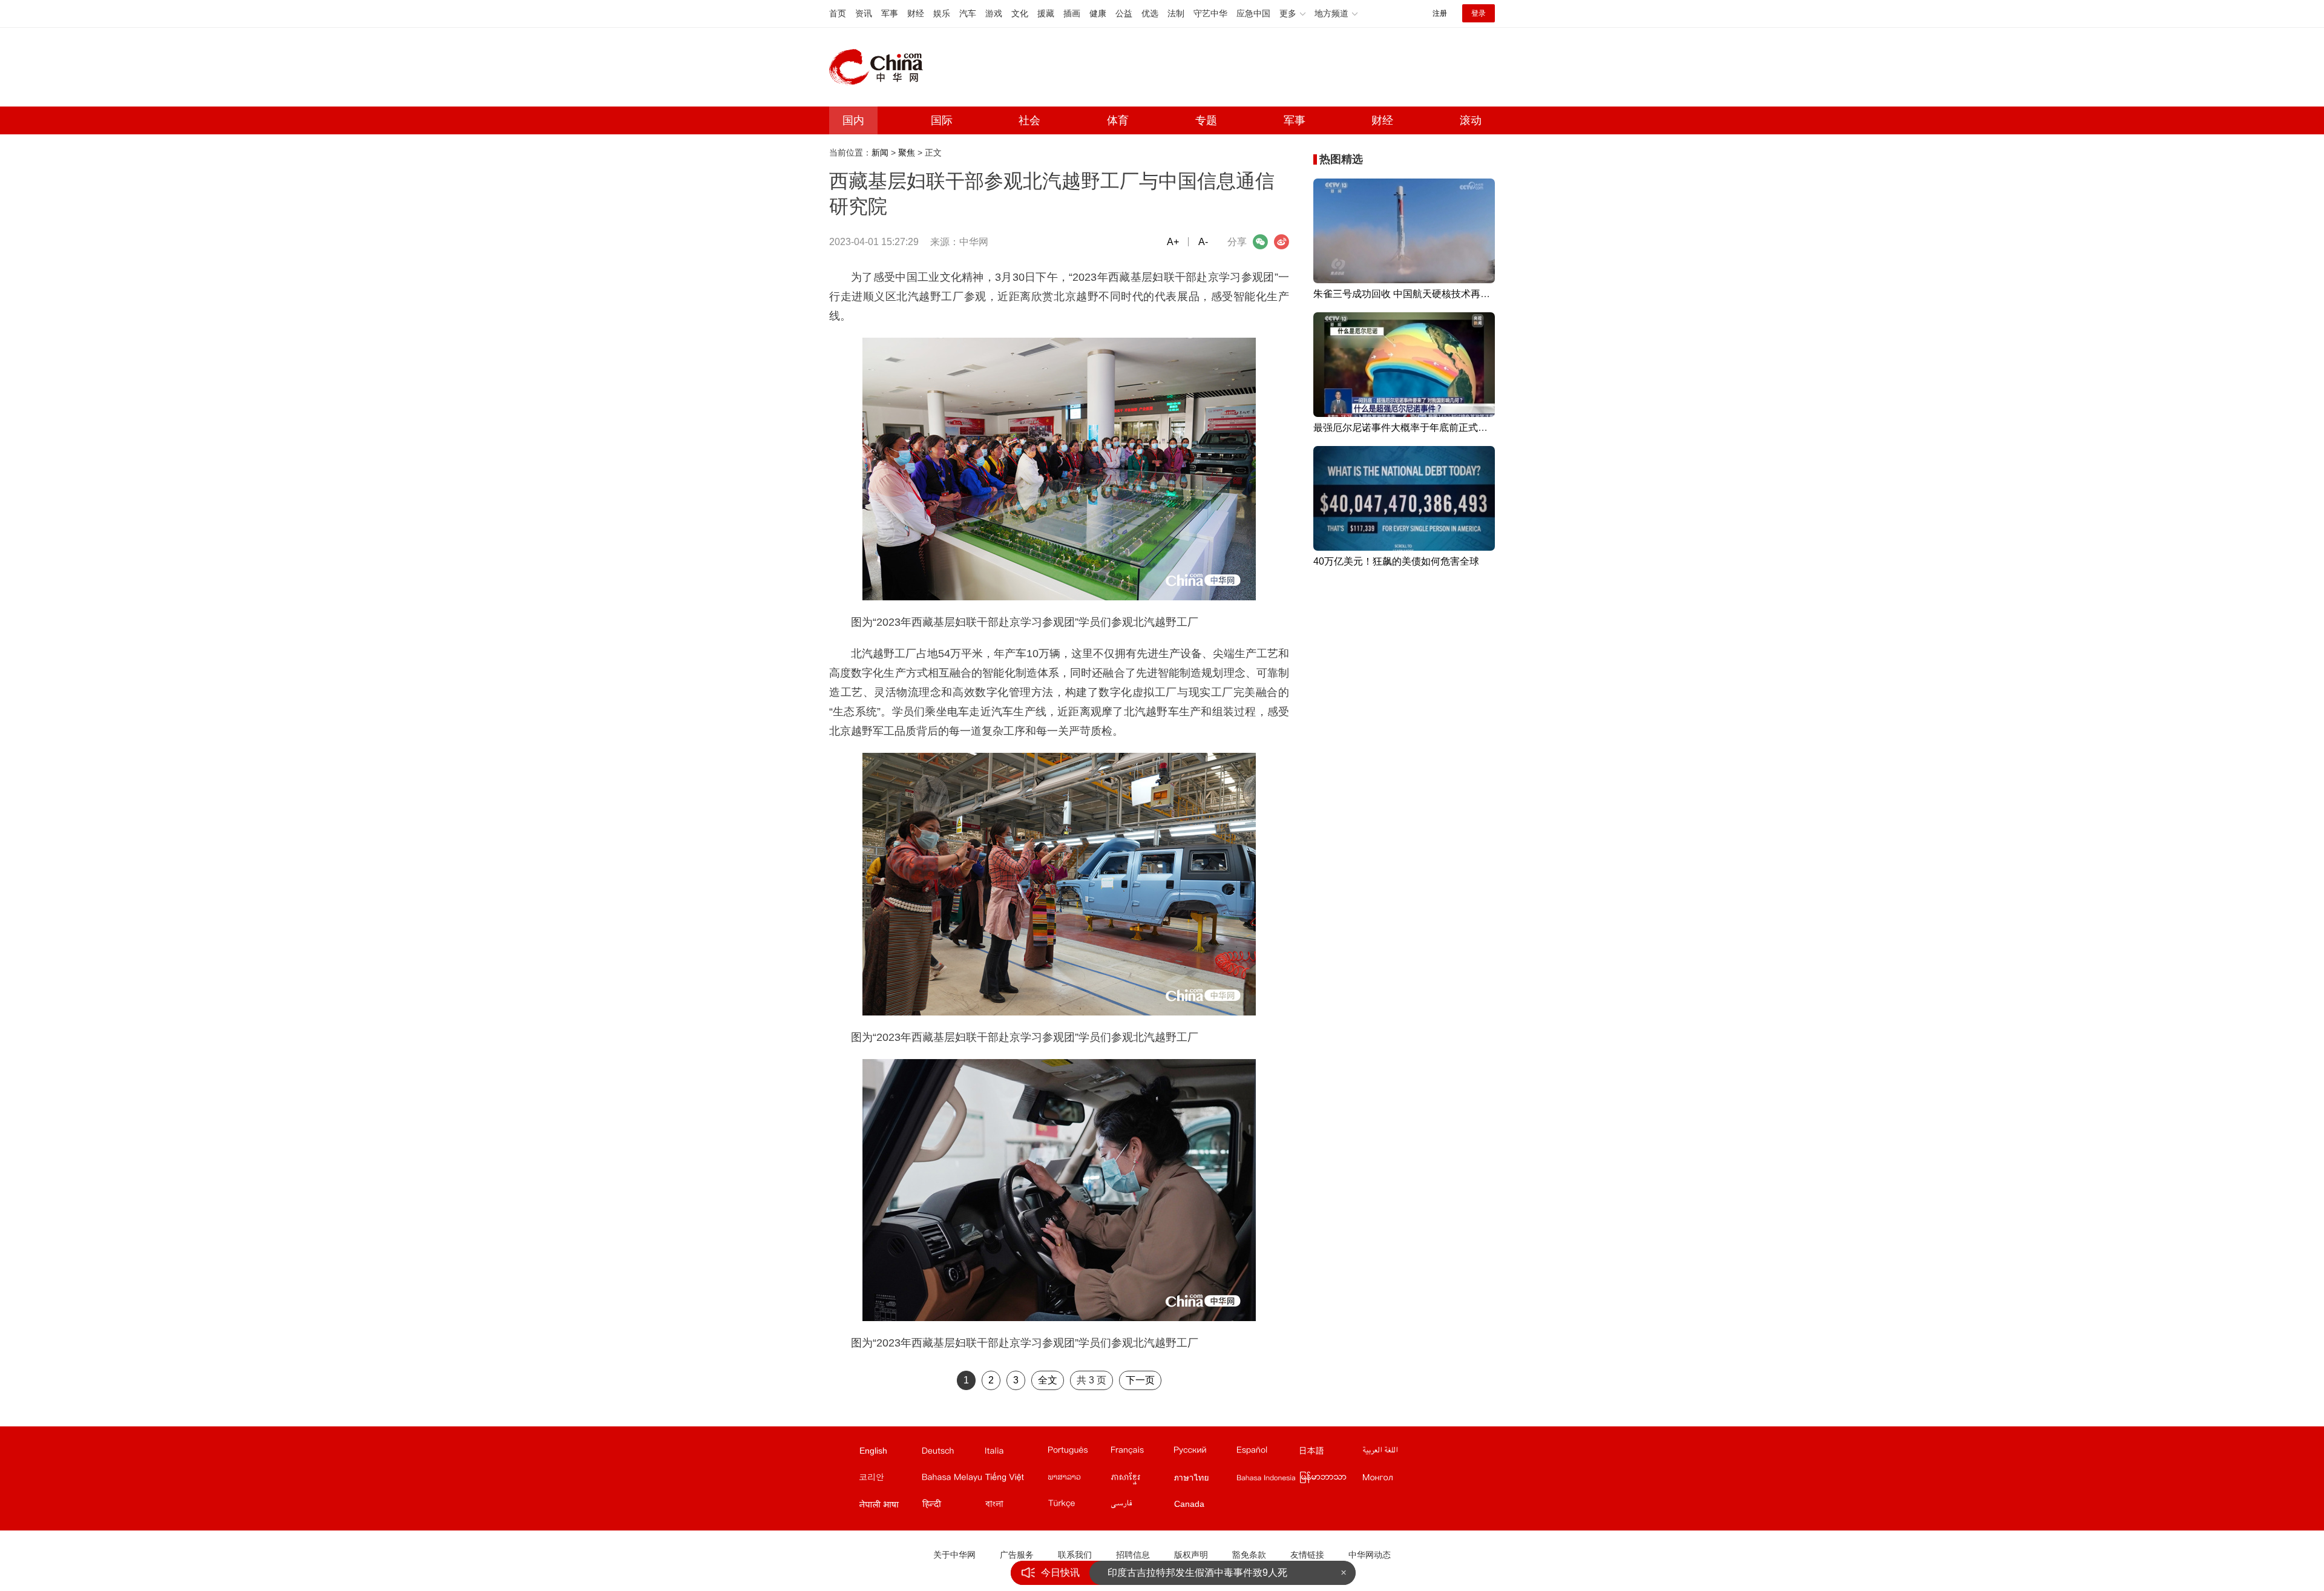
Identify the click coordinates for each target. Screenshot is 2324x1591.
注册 (1440, 13)
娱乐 (942, 13)
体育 (1118, 120)
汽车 (968, 13)
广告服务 (1017, 1555)
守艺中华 (1210, 13)
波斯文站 (1141, 1506)
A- (1203, 242)
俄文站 (1204, 1453)
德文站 (953, 1453)
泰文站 (1204, 1480)
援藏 (1046, 13)
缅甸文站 (1330, 1480)
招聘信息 (1133, 1555)
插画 (1072, 13)
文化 (1020, 13)
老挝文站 (1078, 1480)
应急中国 (1253, 13)
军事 (890, 13)
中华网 (974, 242)
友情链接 (1307, 1555)
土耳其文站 (1078, 1506)
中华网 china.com (881, 67)
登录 (1479, 13)
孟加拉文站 (1016, 1506)
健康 (1098, 13)
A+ (1173, 242)
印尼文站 (1267, 1480)
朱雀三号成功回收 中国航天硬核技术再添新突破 (1416, 294)
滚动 (1471, 120)
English (873, 1451)
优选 (1150, 13)
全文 (1048, 1380)
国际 (942, 120)
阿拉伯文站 (1393, 1453)
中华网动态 (1370, 1555)
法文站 (1141, 1453)
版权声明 (1191, 1555)
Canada (1189, 1504)
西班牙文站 (1267, 1453)
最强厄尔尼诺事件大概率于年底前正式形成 (1405, 428)
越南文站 (1016, 1480)
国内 (853, 120)
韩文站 (890, 1480)
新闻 (880, 153)
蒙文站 (1393, 1480)
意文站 (1016, 1453)
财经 (916, 13)
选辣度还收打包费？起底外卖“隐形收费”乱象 (1203, 1573)
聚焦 (907, 153)
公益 (1124, 13)
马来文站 (953, 1480)
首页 (838, 13)
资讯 (864, 13)
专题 (1206, 120)
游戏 (994, 13)
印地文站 (953, 1506)
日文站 (1330, 1453)
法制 (1176, 13)
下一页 (1140, 1380)
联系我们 (1075, 1555)
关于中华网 (954, 1555)
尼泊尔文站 (890, 1506)
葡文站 (1078, 1453)
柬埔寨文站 (1141, 1480)
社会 (1029, 120)
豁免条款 (1249, 1555)
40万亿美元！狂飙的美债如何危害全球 (1396, 561)
